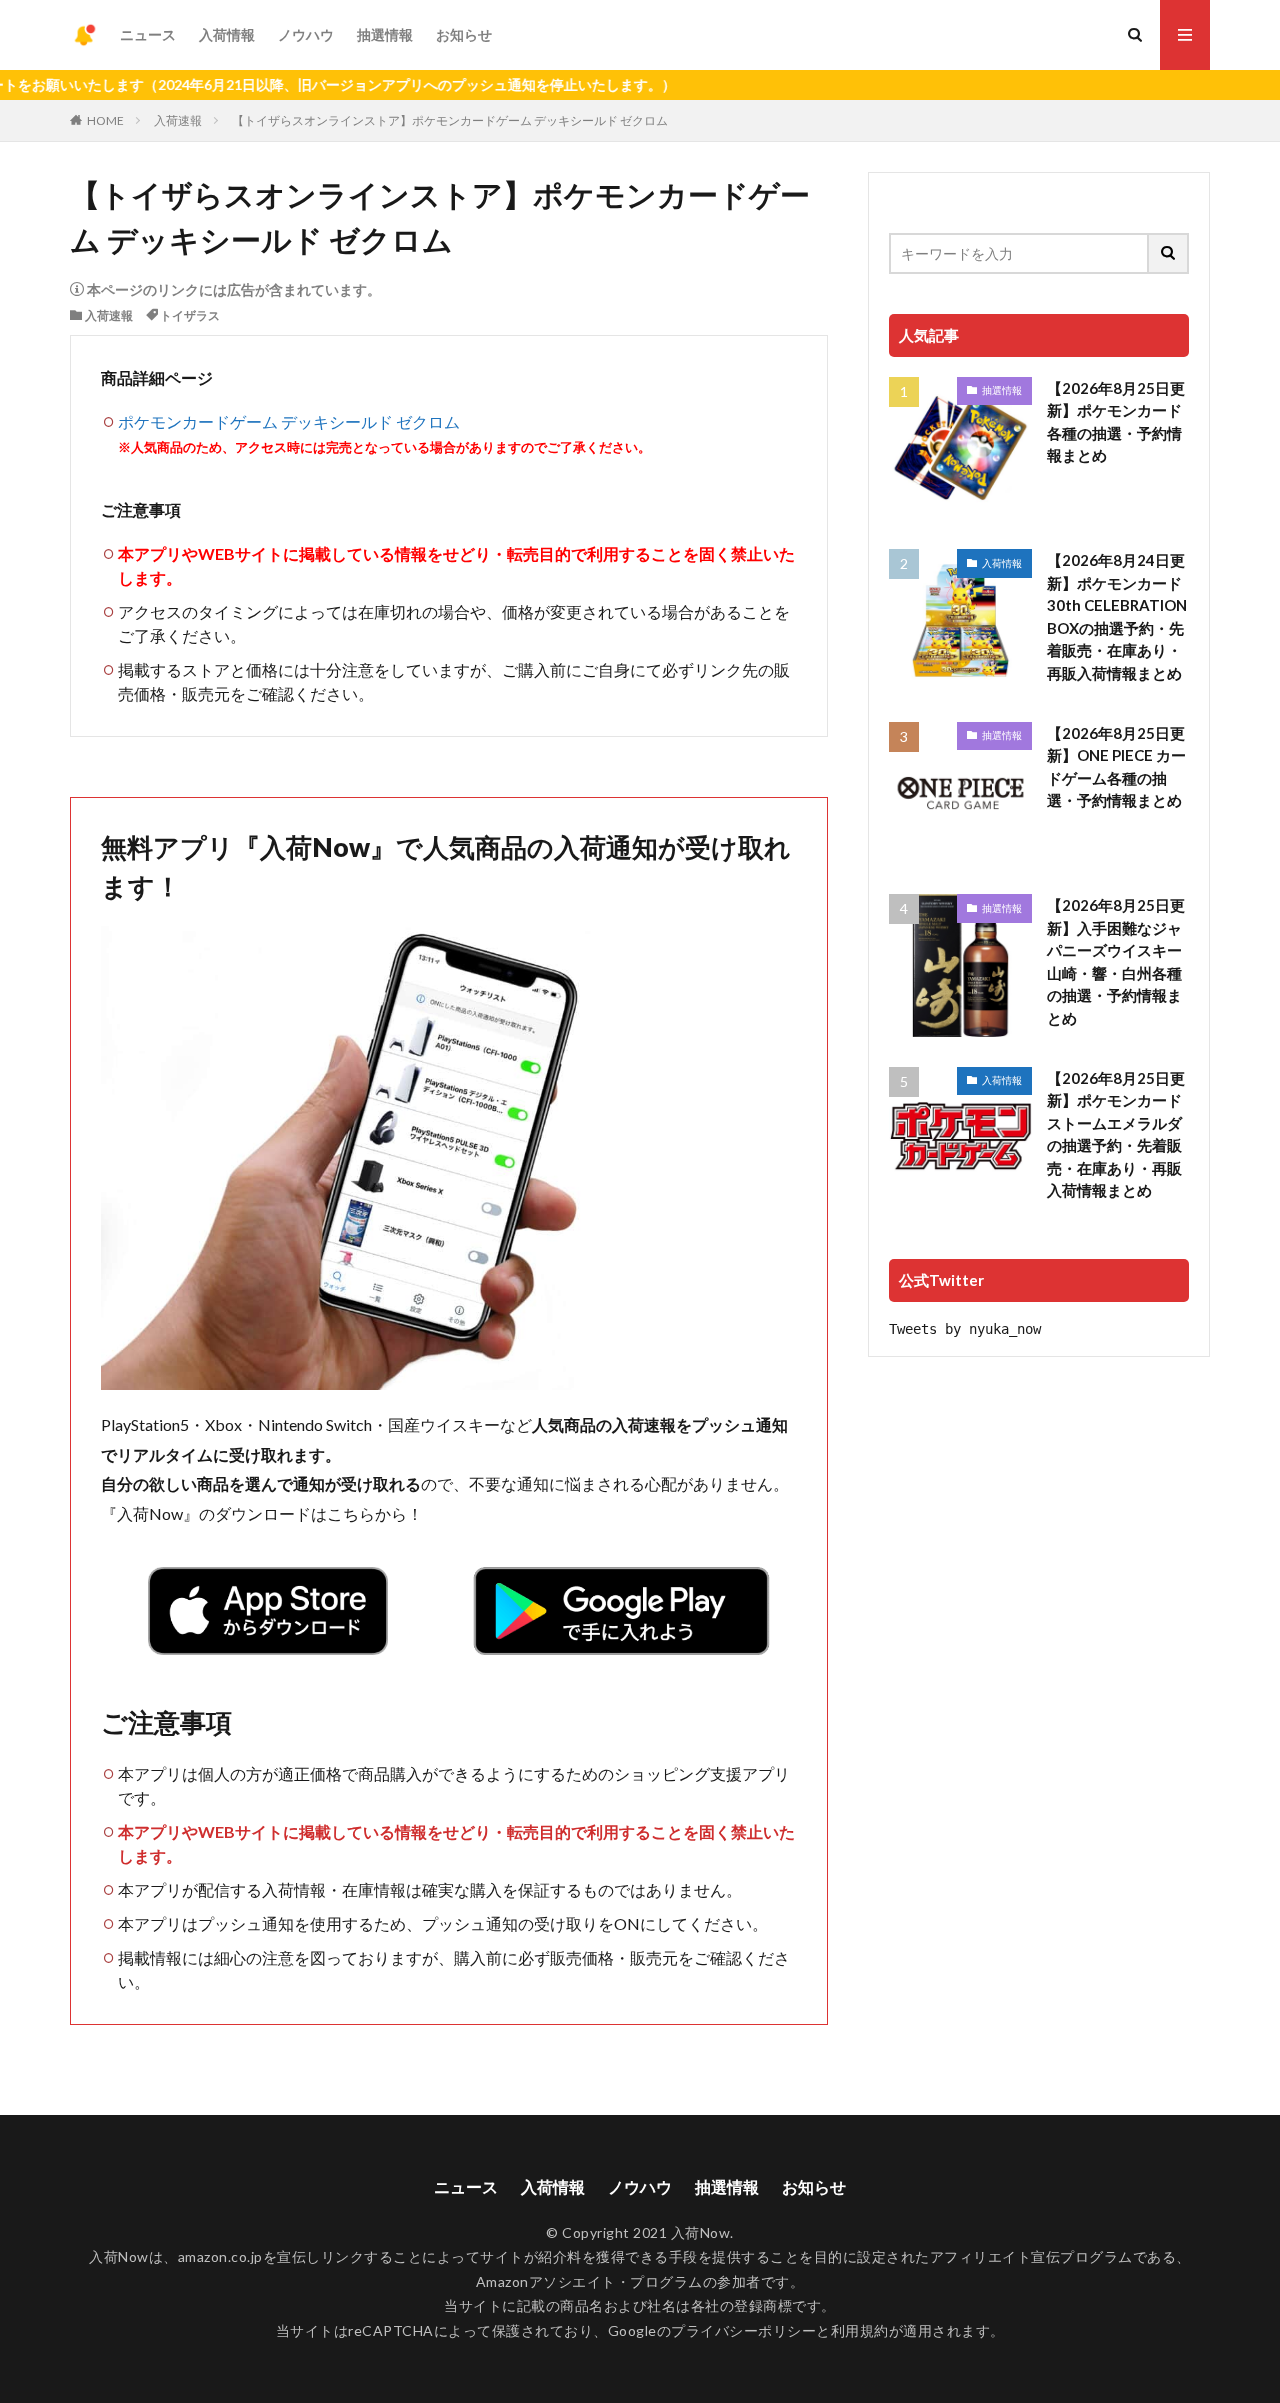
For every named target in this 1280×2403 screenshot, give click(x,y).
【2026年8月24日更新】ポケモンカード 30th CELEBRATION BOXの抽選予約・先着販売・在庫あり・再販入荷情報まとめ (1117, 616)
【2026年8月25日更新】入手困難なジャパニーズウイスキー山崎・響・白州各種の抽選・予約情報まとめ (1116, 961)
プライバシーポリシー (743, 2330)
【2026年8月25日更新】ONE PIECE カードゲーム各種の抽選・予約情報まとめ (1116, 767)
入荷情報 (227, 34)
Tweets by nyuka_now (965, 1329)
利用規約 (860, 2330)
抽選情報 (385, 34)
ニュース (148, 34)
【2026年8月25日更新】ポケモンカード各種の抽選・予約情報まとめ (1116, 422)
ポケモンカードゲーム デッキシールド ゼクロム (289, 421)
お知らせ (464, 34)
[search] (1169, 253)
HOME (105, 120)
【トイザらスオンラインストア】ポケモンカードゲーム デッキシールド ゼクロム (450, 120)
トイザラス (190, 315)
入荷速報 (178, 120)
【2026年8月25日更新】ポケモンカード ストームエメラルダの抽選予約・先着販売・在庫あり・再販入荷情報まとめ (1116, 1134)
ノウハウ (306, 34)
